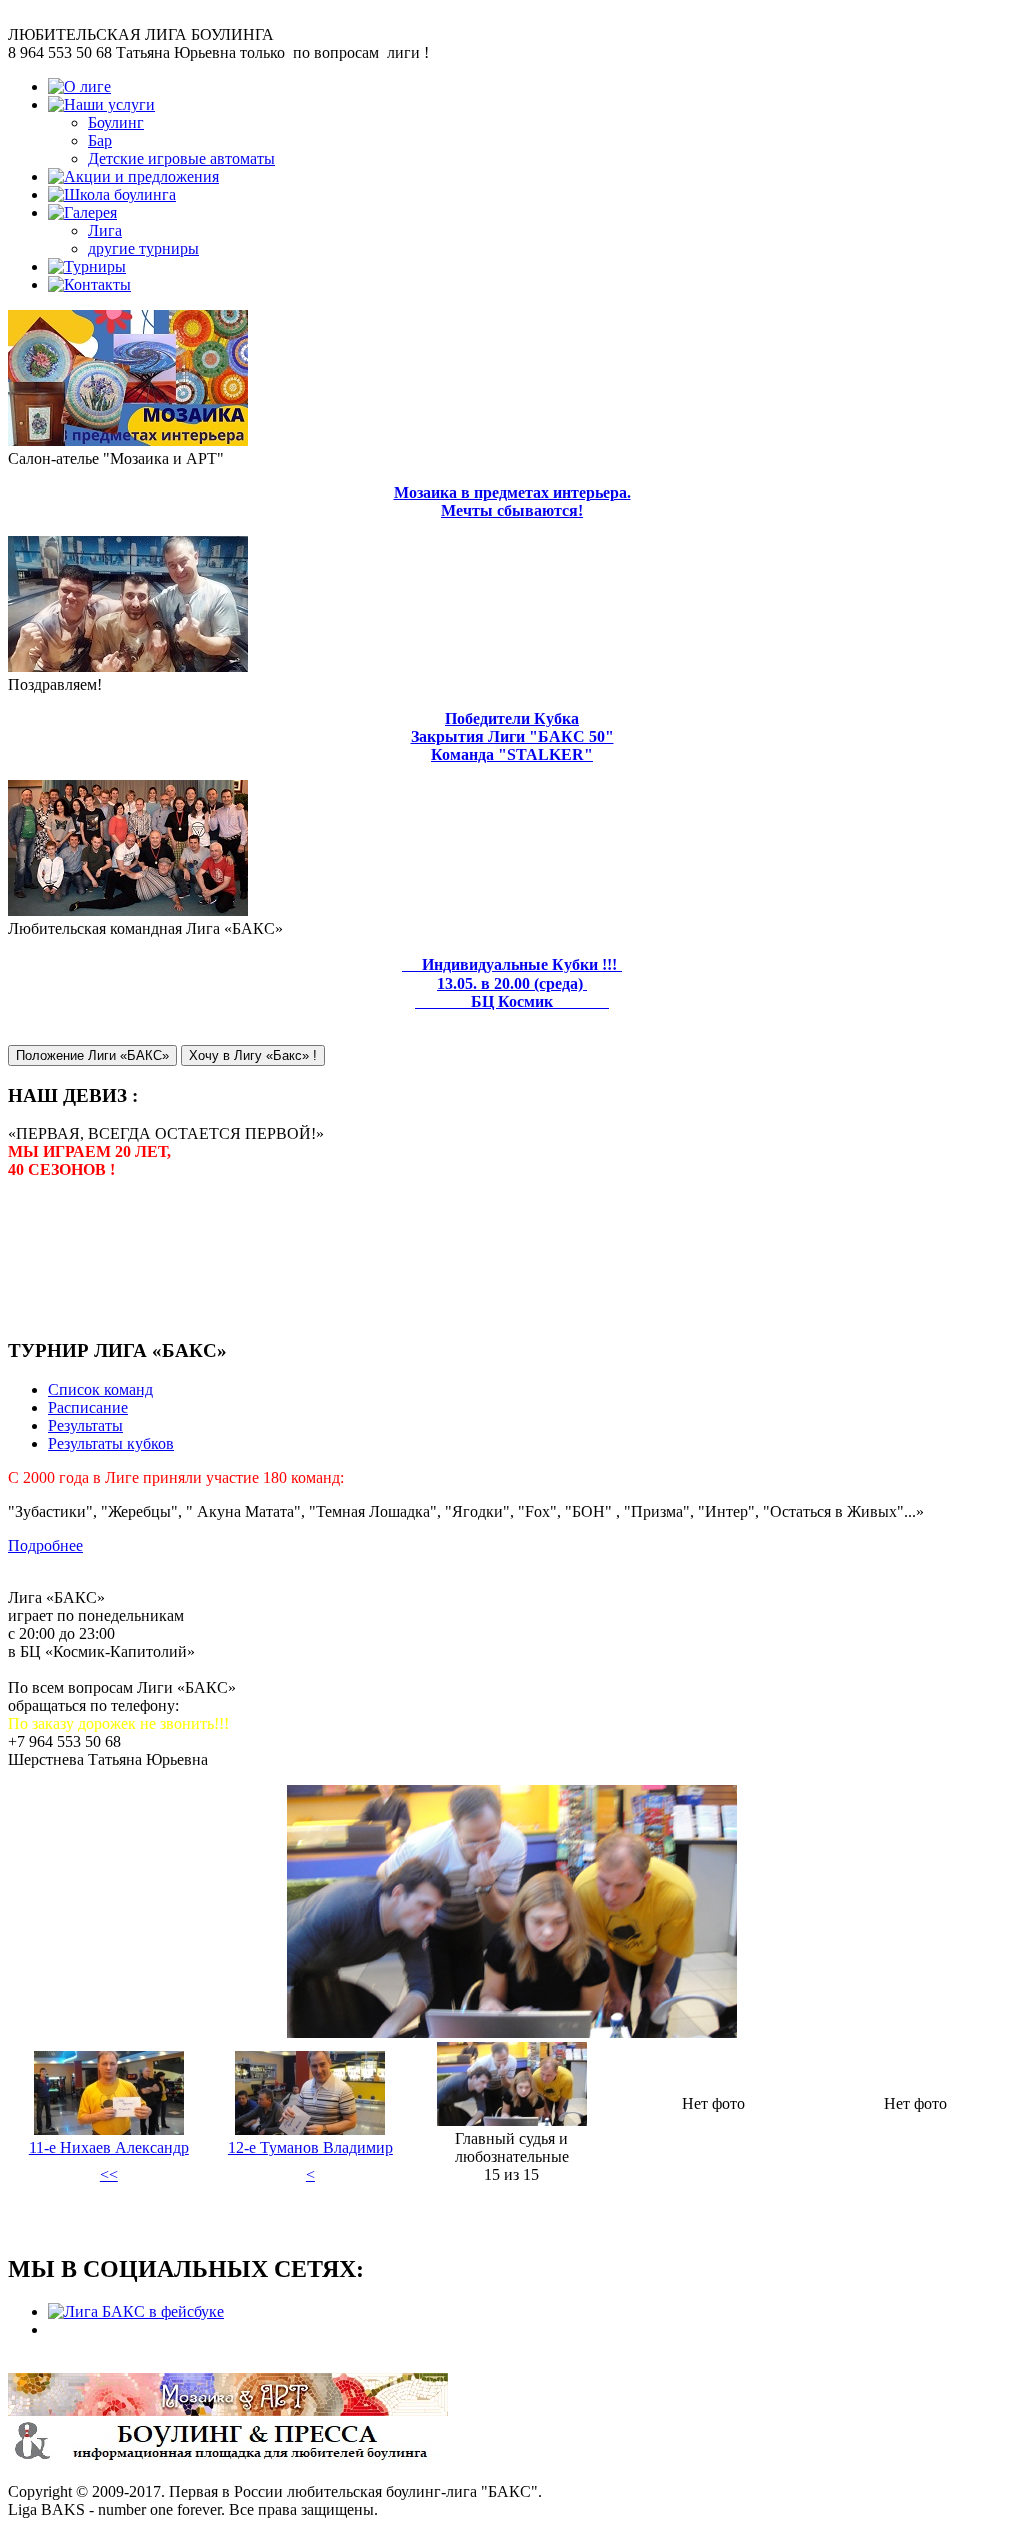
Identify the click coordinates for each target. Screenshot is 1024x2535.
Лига (105, 230)
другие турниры (143, 248)
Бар (100, 140)
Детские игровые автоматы (181, 158)
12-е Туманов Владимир (310, 2147)
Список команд (100, 1389)
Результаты (85, 1425)
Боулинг (116, 122)
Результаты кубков (111, 1443)
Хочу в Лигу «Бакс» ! (253, 1055)
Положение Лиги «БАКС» (92, 1055)
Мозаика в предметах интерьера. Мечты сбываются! (512, 501)
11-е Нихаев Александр (109, 2147)
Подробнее (45, 1545)
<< (109, 2174)
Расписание (88, 1407)
